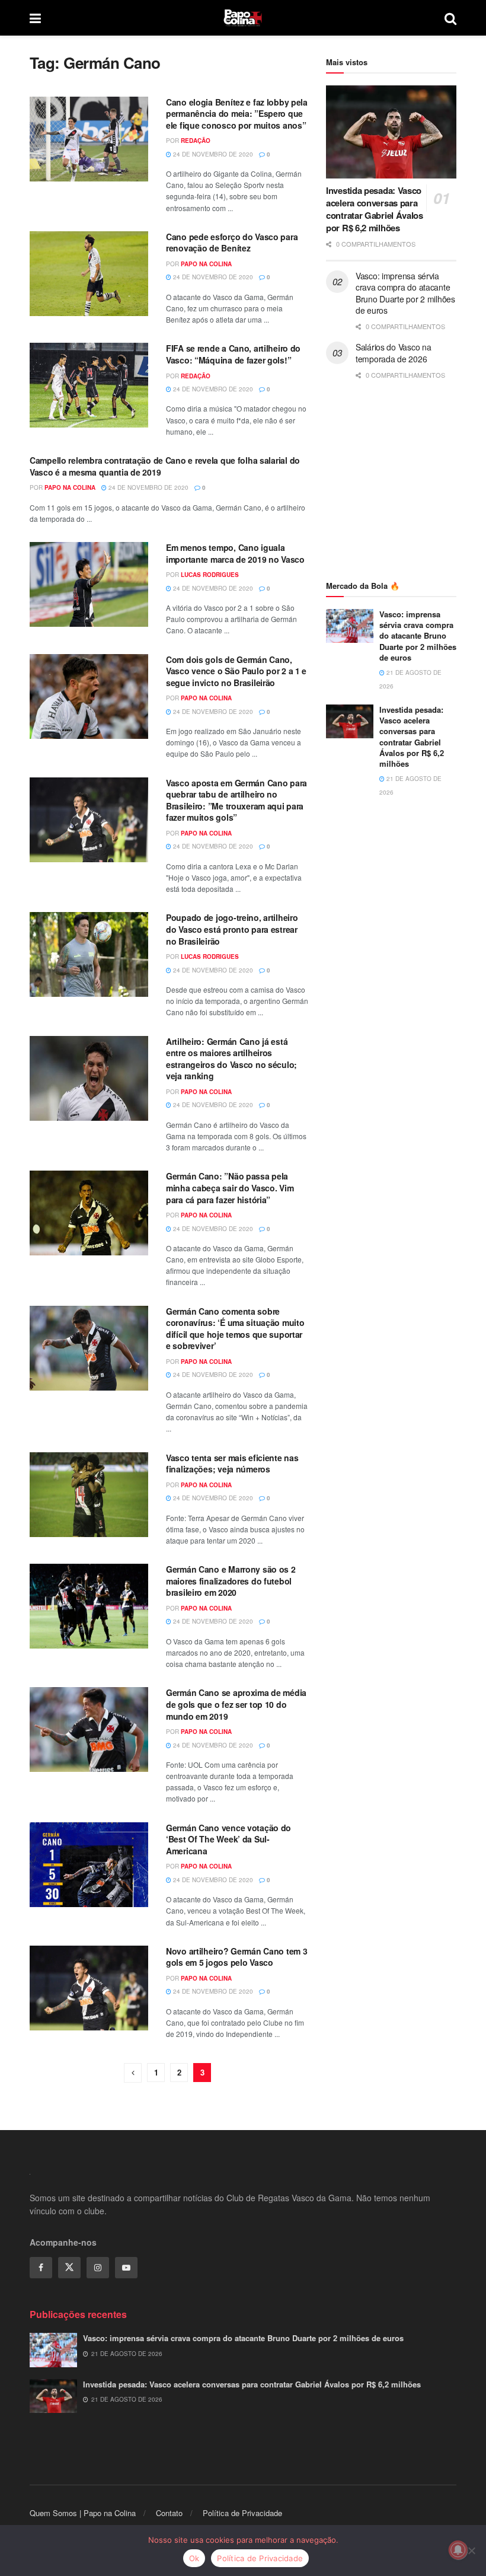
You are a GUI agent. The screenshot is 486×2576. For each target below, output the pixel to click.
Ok (194, 2558)
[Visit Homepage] (243, 18)
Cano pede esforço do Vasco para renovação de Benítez (232, 243)
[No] (471, 2551)
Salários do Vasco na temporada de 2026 (393, 353)
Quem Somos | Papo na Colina (83, 2513)
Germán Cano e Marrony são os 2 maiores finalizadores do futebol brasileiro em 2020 (231, 1581)
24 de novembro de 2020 (212, 154)
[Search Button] (450, 18)
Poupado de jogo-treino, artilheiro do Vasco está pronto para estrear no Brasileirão (232, 929)
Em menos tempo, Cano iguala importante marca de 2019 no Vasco (235, 553)
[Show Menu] (35, 18)
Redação (196, 141)
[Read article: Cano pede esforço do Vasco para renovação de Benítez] (89, 274)
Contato (169, 2513)
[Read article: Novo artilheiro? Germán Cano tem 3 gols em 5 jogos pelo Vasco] (89, 1988)
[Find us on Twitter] (69, 2268)
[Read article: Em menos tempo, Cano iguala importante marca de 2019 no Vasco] (89, 584)
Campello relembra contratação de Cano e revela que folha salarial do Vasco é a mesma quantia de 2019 (165, 466)
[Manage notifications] (458, 2550)
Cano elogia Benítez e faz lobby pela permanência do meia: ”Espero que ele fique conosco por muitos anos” (237, 114)
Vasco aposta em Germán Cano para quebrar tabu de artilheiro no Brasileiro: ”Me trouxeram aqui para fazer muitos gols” (236, 800)
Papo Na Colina (206, 264)
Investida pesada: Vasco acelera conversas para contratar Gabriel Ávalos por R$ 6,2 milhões (375, 209)
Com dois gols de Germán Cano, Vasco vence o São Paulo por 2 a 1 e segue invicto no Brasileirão (236, 671)
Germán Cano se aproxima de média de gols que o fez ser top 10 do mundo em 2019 (236, 1704)
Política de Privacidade (242, 2513)
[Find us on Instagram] (98, 2268)
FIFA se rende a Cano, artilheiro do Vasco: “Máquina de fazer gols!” (233, 354)
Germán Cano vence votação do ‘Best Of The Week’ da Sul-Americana (228, 1839)
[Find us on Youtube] (126, 2268)
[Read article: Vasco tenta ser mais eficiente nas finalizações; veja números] (89, 1495)
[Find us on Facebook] (41, 2268)
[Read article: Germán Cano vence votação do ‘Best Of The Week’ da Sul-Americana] (89, 1865)
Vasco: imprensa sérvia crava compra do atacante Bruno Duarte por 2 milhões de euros (405, 293)
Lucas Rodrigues (210, 575)
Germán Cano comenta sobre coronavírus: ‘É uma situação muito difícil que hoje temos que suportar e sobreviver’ (235, 1329)
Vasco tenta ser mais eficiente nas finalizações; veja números (232, 1464)
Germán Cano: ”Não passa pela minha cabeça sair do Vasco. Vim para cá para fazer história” (230, 1187)
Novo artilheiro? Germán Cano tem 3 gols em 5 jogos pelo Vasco (236, 1957)
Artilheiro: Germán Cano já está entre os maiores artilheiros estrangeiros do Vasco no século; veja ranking (231, 1059)
